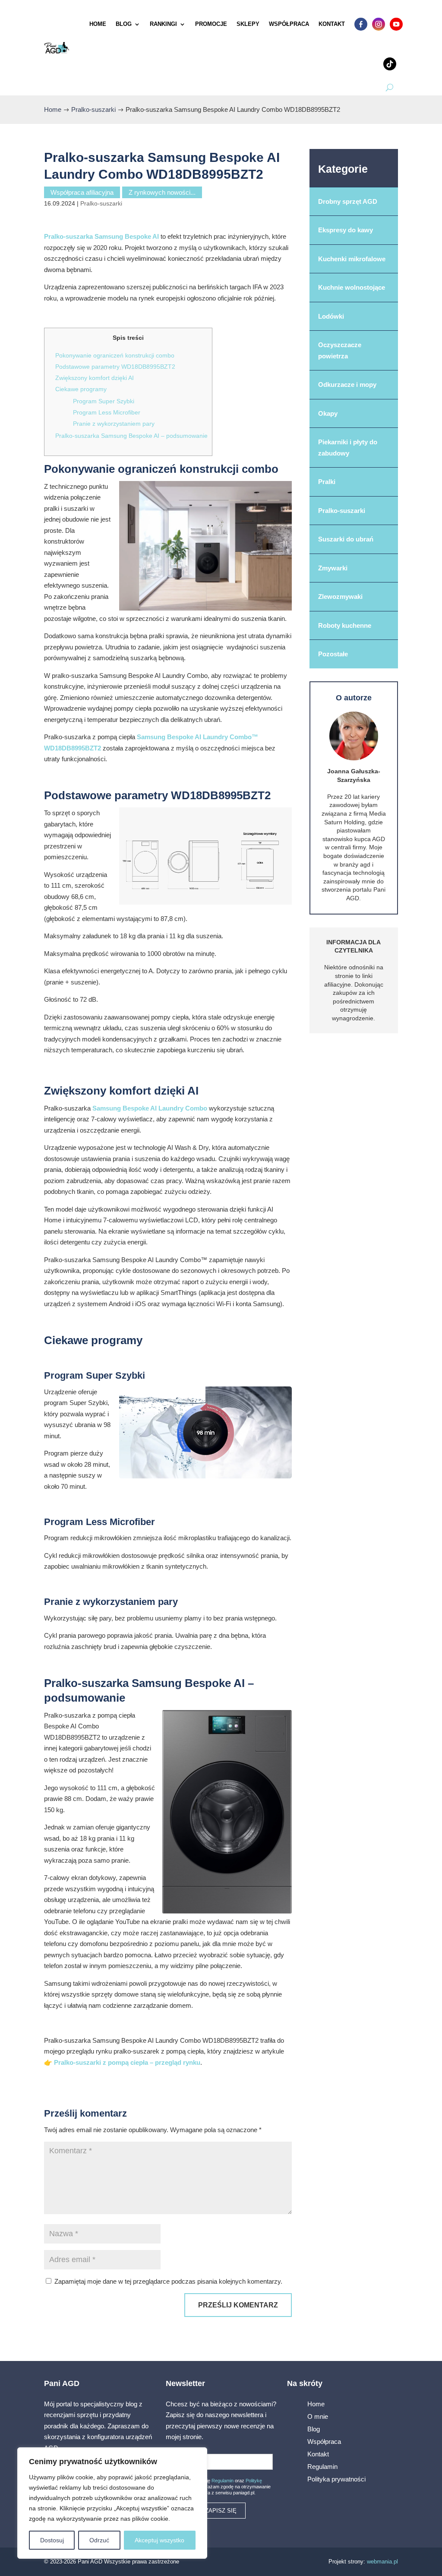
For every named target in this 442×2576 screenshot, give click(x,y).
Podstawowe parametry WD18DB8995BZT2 (115, 367)
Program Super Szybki (104, 401)
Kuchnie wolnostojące (352, 287)
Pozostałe (333, 654)
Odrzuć (99, 2540)
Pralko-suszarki (101, 203)
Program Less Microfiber (107, 412)
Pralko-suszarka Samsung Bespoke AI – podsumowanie (131, 436)
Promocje (211, 24)
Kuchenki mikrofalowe (352, 259)
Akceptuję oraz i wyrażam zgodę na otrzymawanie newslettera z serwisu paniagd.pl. (221, 2487)
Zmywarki (333, 568)
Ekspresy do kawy (346, 230)
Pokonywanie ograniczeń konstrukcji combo (115, 355)
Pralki (327, 482)
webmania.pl (382, 2562)
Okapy (328, 413)
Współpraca (289, 24)
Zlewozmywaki (340, 597)
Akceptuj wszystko (159, 2540)
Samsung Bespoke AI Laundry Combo (151, 1108)
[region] (112, 2503)
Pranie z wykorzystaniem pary (114, 424)
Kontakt (332, 24)
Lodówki (331, 316)
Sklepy (248, 24)
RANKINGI (163, 24)
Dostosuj (52, 2540)
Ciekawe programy (81, 389)
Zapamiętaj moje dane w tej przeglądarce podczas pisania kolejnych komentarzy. (168, 2281)
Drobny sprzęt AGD (348, 201)
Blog (124, 24)
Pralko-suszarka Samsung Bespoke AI (101, 236)
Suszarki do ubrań (346, 539)
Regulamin (223, 2481)
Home (98, 24)
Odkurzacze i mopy (347, 385)
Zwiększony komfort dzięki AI (95, 378)
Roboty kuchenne (345, 625)
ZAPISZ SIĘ (221, 2511)
